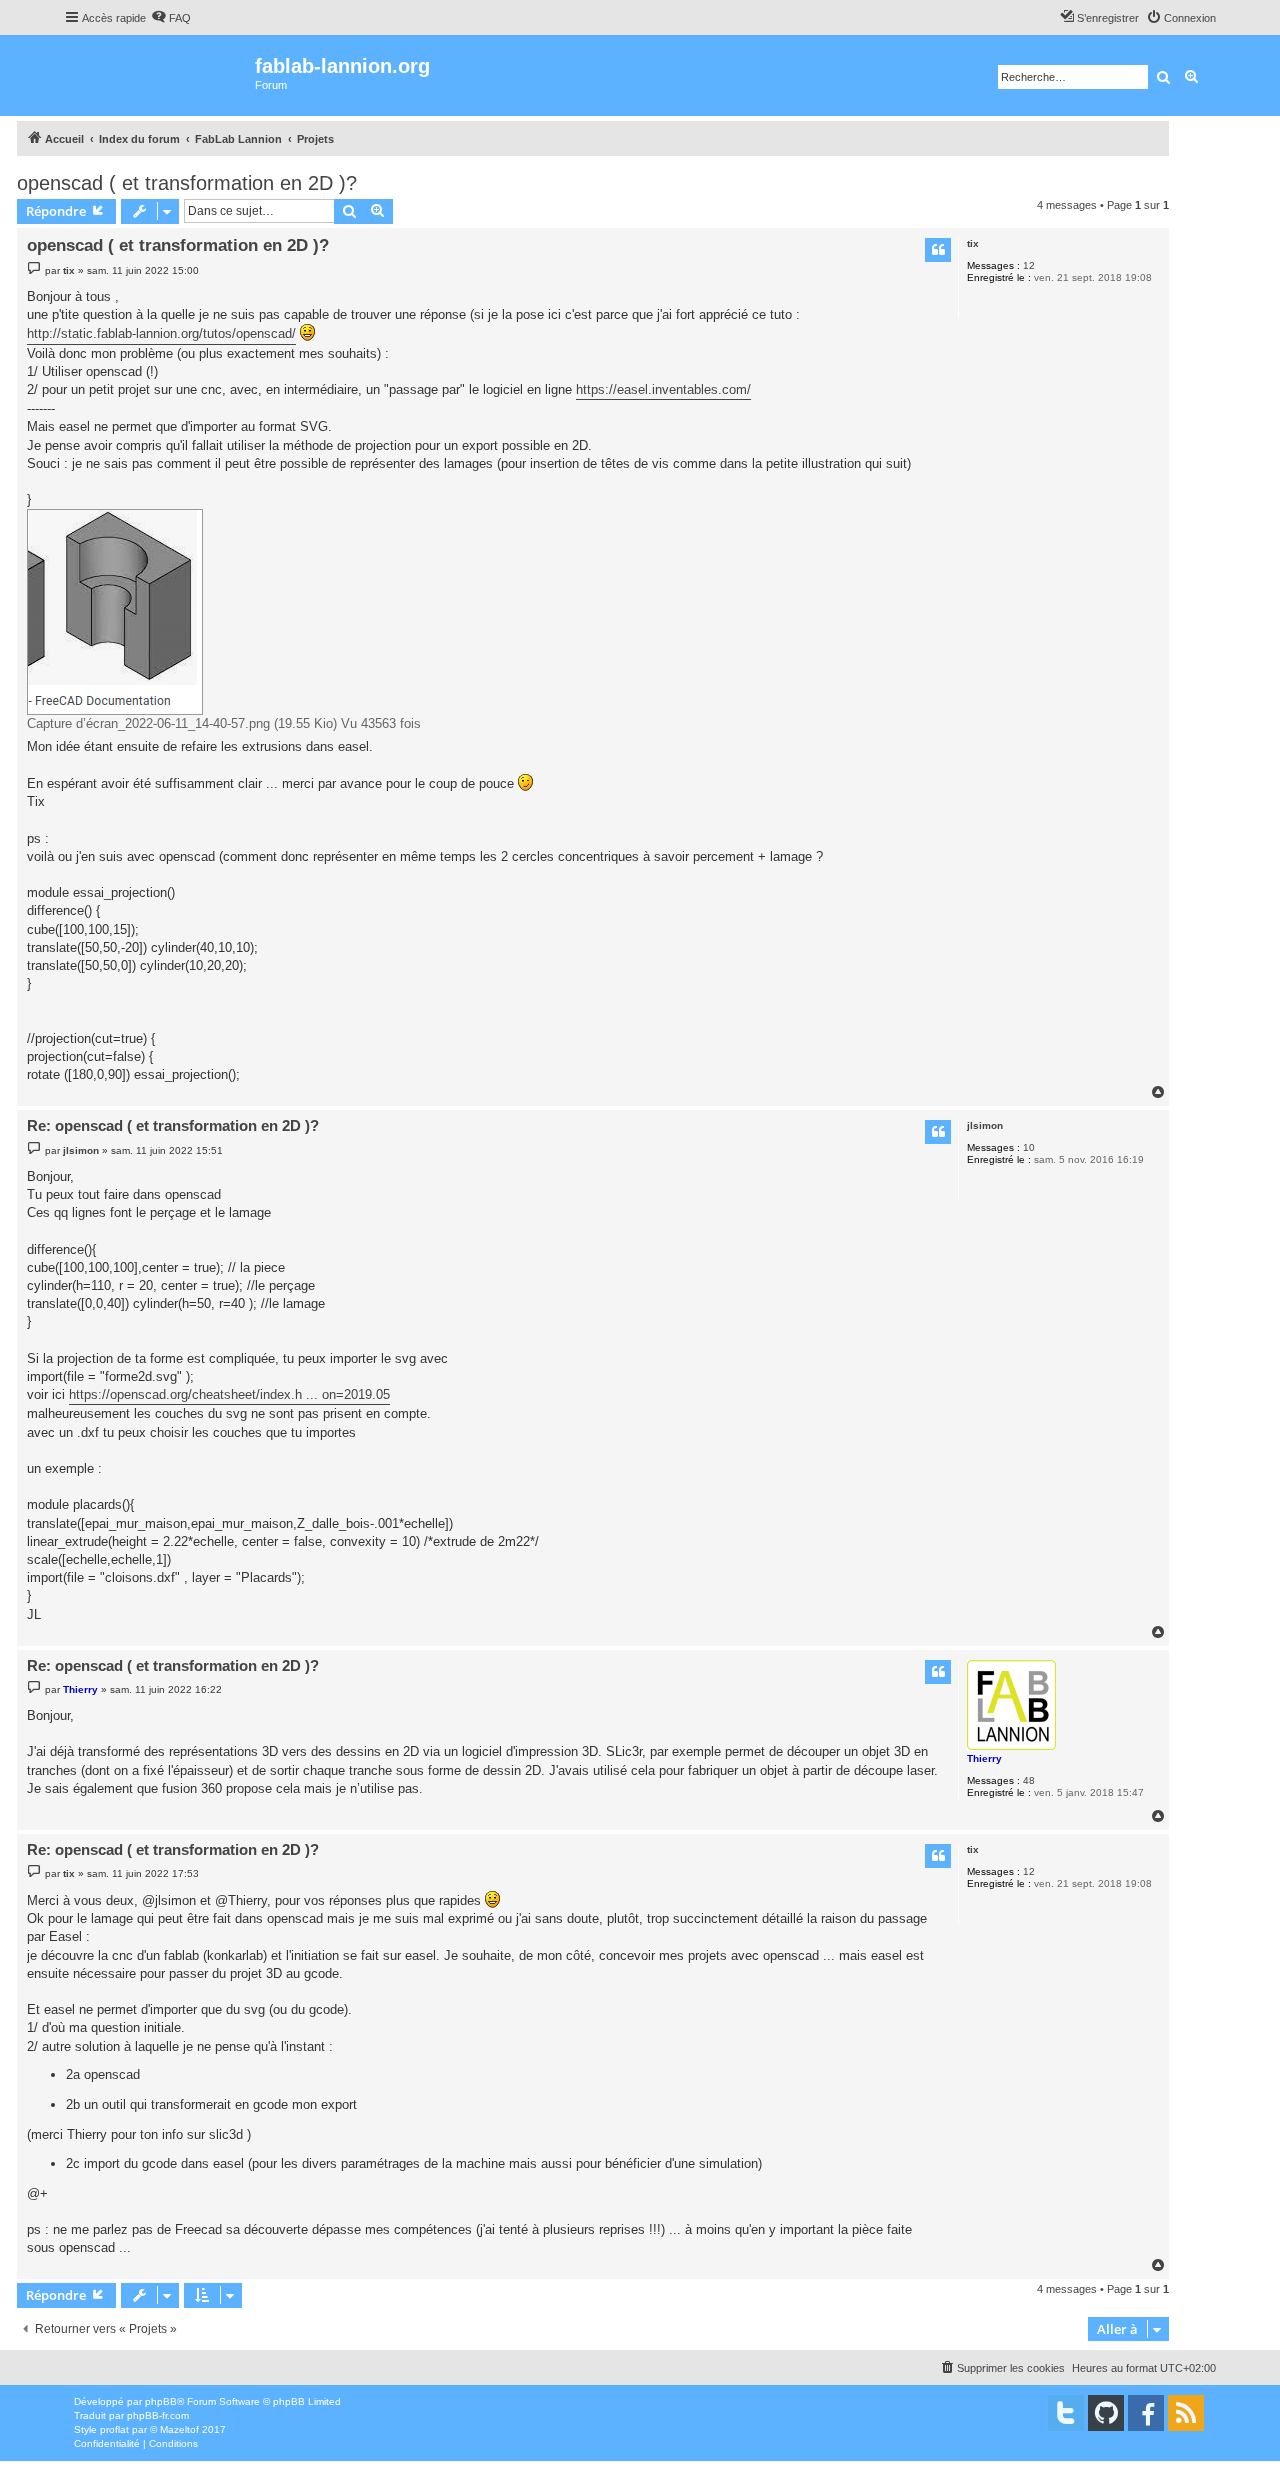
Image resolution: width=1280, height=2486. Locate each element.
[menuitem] (171, 18)
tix (973, 243)
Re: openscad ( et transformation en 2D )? (173, 1125)
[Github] (1106, 2413)
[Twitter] (1066, 2413)
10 (1029, 1147)
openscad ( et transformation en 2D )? (187, 183)
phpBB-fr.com (158, 2415)
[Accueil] (159, 75)
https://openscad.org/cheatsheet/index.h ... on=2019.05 (229, 1394)
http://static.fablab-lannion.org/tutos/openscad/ (161, 333)
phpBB (161, 2401)
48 (1029, 1780)
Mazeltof (179, 2429)
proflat (114, 2429)
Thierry (984, 1758)
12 (1029, 265)
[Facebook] (1146, 2413)
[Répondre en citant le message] (938, 250)
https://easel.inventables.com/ (663, 389)
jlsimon (985, 1125)
